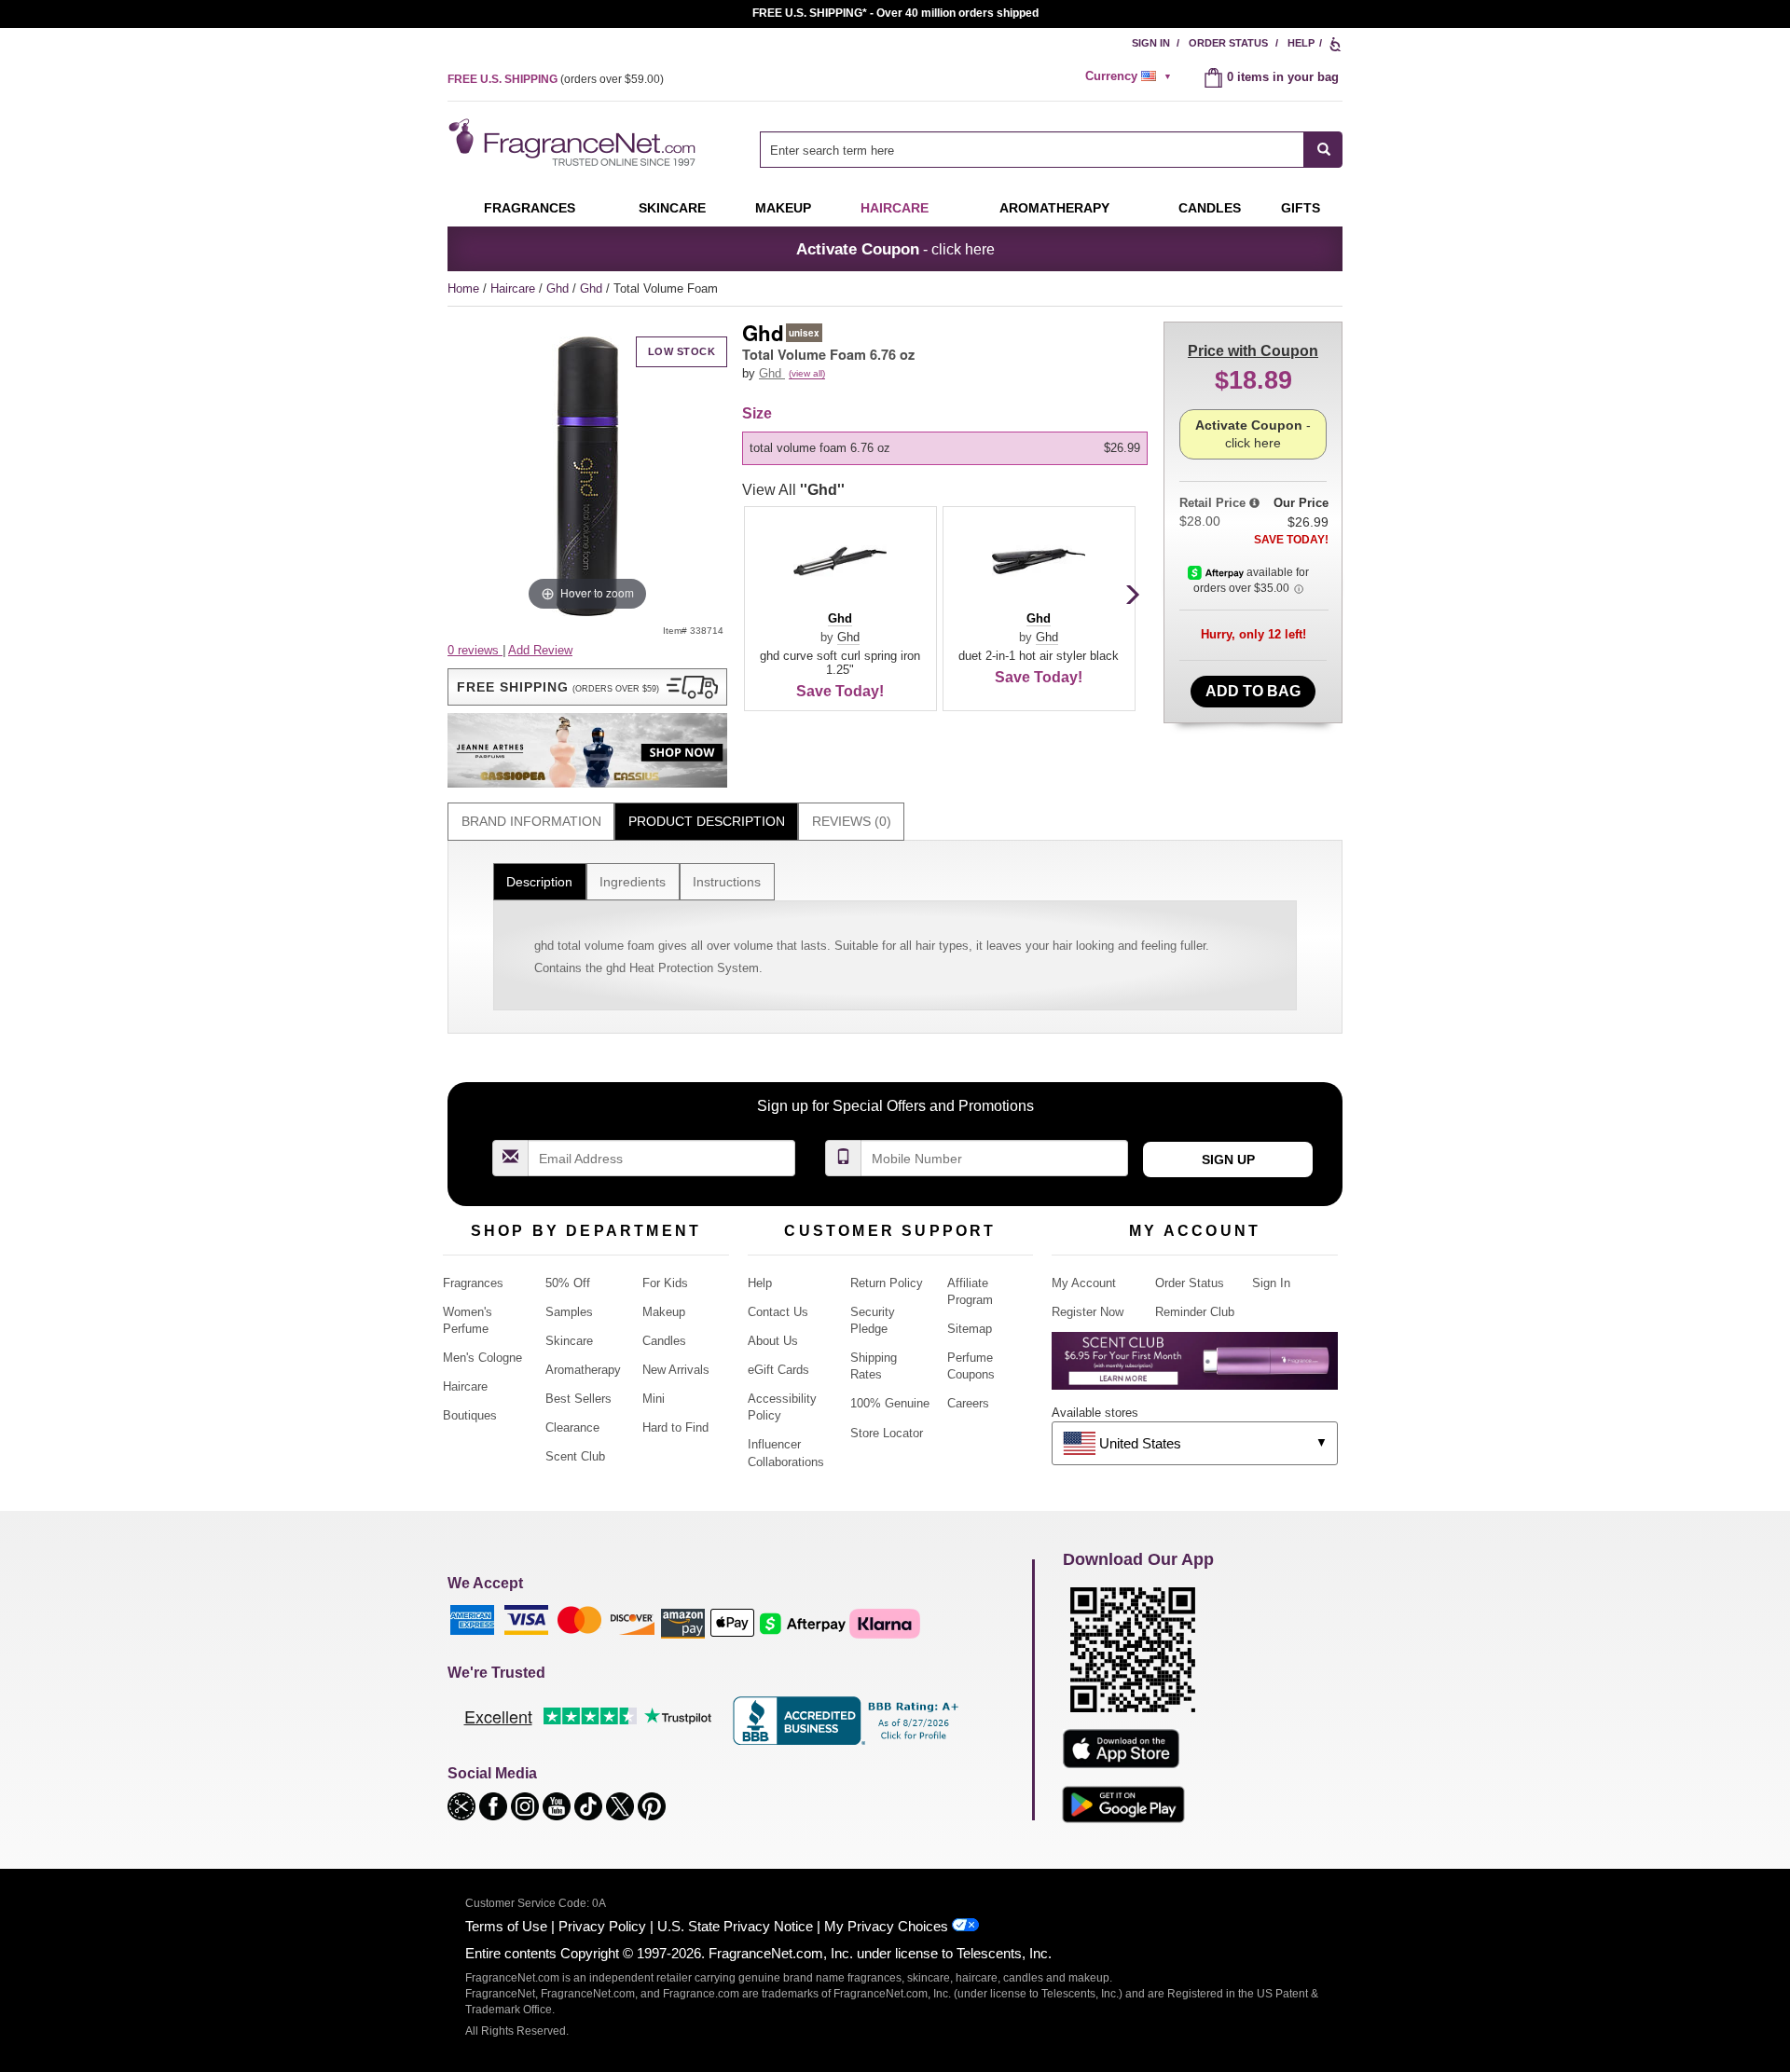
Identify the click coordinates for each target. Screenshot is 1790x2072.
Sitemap (970, 1329)
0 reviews (475, 650)
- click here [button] (895, 249)
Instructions (727, 882)
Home (463, 288)
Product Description (707, 821)
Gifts (1301, 208)
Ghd (559, 288)
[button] (587, 687)
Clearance (572, 1427)
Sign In (1151, 43)
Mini (654, 1399)
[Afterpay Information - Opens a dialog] (1217, 572)
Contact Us (778, 1312)
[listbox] (948, 448)
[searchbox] (1032, 150)
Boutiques (470, 1415)
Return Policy (887, 1283)
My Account (1084, 1283)
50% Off (568, 1283)
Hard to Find (675, 1427)
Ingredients (633, 882)
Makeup (783, 208)
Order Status (1228, 43)
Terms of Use (506, 1926)
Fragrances (530, 208)
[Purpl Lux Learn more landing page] (1195, 1368)
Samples (569, 1312)
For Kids (665, 1283)
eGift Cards (778, 1370)
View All (793, 490)
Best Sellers (578, 1399)
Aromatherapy (583, 1370)
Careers (968, 1403)
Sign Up (1228, 1159)
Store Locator (887, 1433)
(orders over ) (556, 79)
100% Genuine (890, 1403)
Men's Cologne (482, 1358)
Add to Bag (1253, 691)
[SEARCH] (1323, 150)
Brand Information (531, 821)
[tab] (531, 822)
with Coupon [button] (1253, 351)
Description (539, 882)
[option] (945, 448)
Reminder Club (1195, 1312)
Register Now (1088, 1312)
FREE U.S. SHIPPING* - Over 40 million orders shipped (895, 13)
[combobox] (1051, 150)
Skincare (672, 208)
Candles (664, 1341)
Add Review (540, 650)
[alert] (1131, 76)
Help (1301, 43)
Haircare (895, 208)
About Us (773, 1341)
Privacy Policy (602, 1926)
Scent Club (575, 1456)
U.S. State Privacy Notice (735, 1926)
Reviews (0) (852, 821)
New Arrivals (676, 1370)
